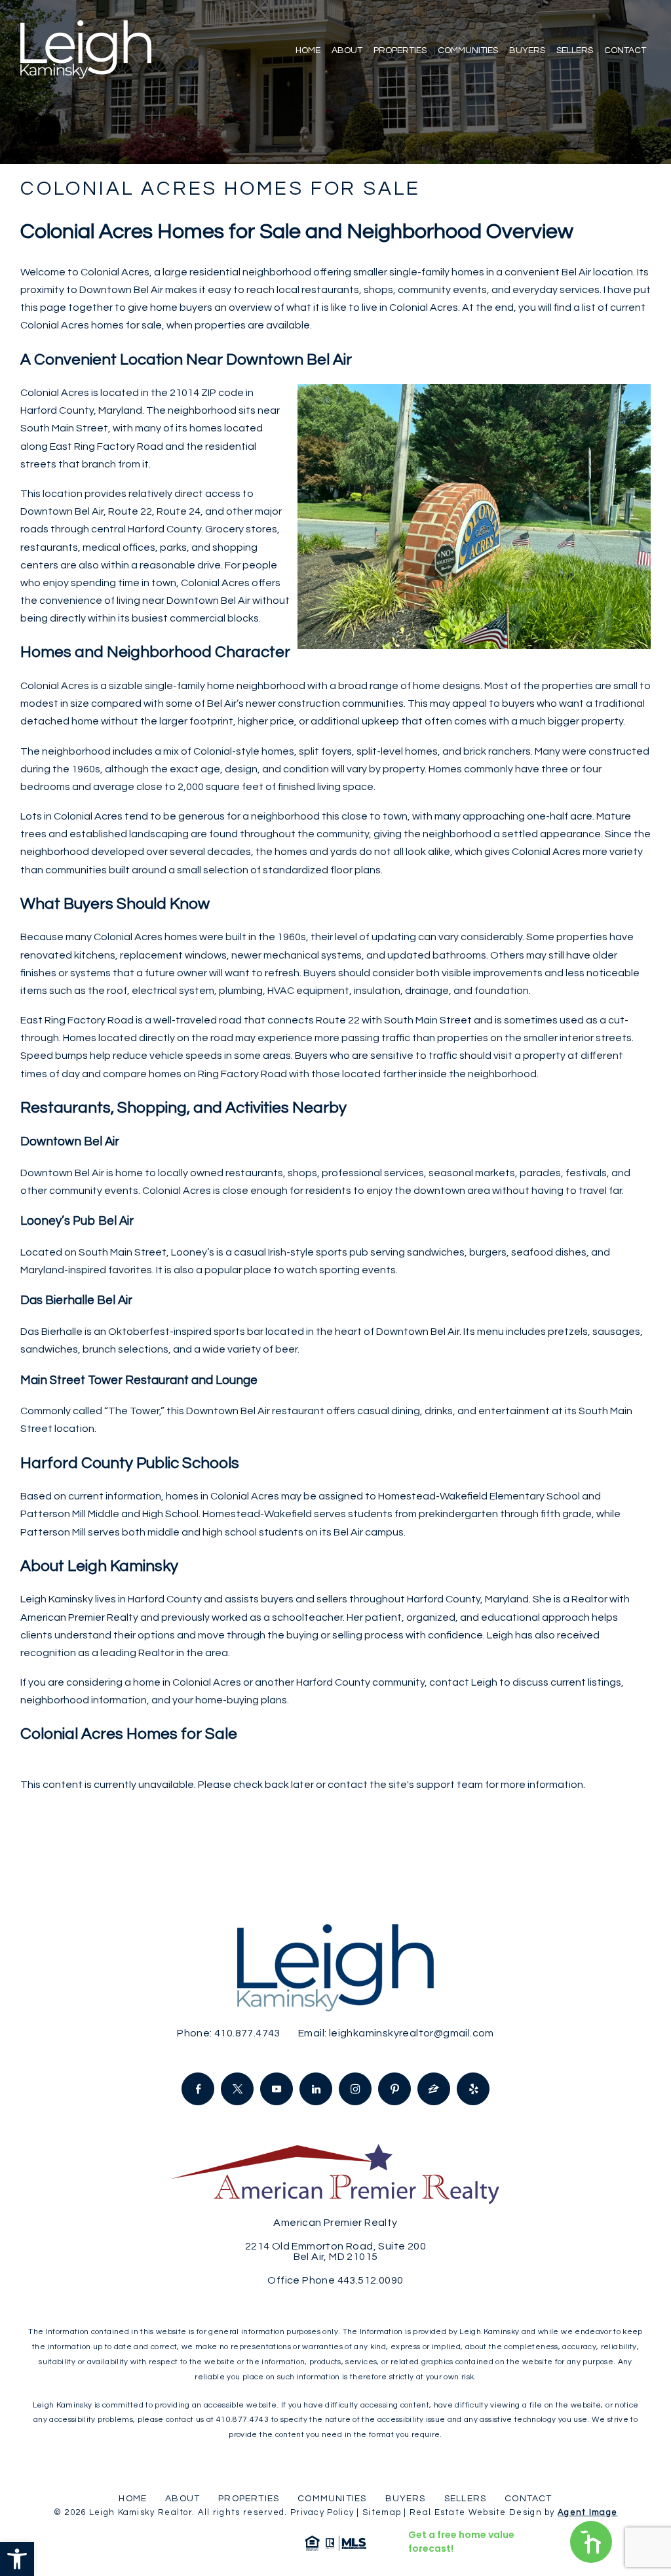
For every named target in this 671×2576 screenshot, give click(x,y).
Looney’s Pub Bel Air (77, 1221)
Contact (625, 50)
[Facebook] (198, 2089)
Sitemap (382, 2512)
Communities (468, 50)
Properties (400, 50)
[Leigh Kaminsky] (86, 50)
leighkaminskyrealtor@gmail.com (412, 2033)
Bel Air (576, 272)
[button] (17, 2559)
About (347, 50)
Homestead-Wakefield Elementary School (479, 1496)
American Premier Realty (79, 1617)
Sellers (575, 50)
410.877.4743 (247, 2033)
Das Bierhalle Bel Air (76, 1300)
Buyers (527, 50)
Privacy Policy (322, 2512)
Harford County (57, 410)
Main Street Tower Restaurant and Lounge (139, 1380)
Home (308, 50)
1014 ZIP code (210, 393)
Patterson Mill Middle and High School (109, 1514)
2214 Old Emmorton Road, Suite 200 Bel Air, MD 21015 (335, 2251)
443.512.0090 (371, 2280)
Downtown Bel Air (70, 1142)
